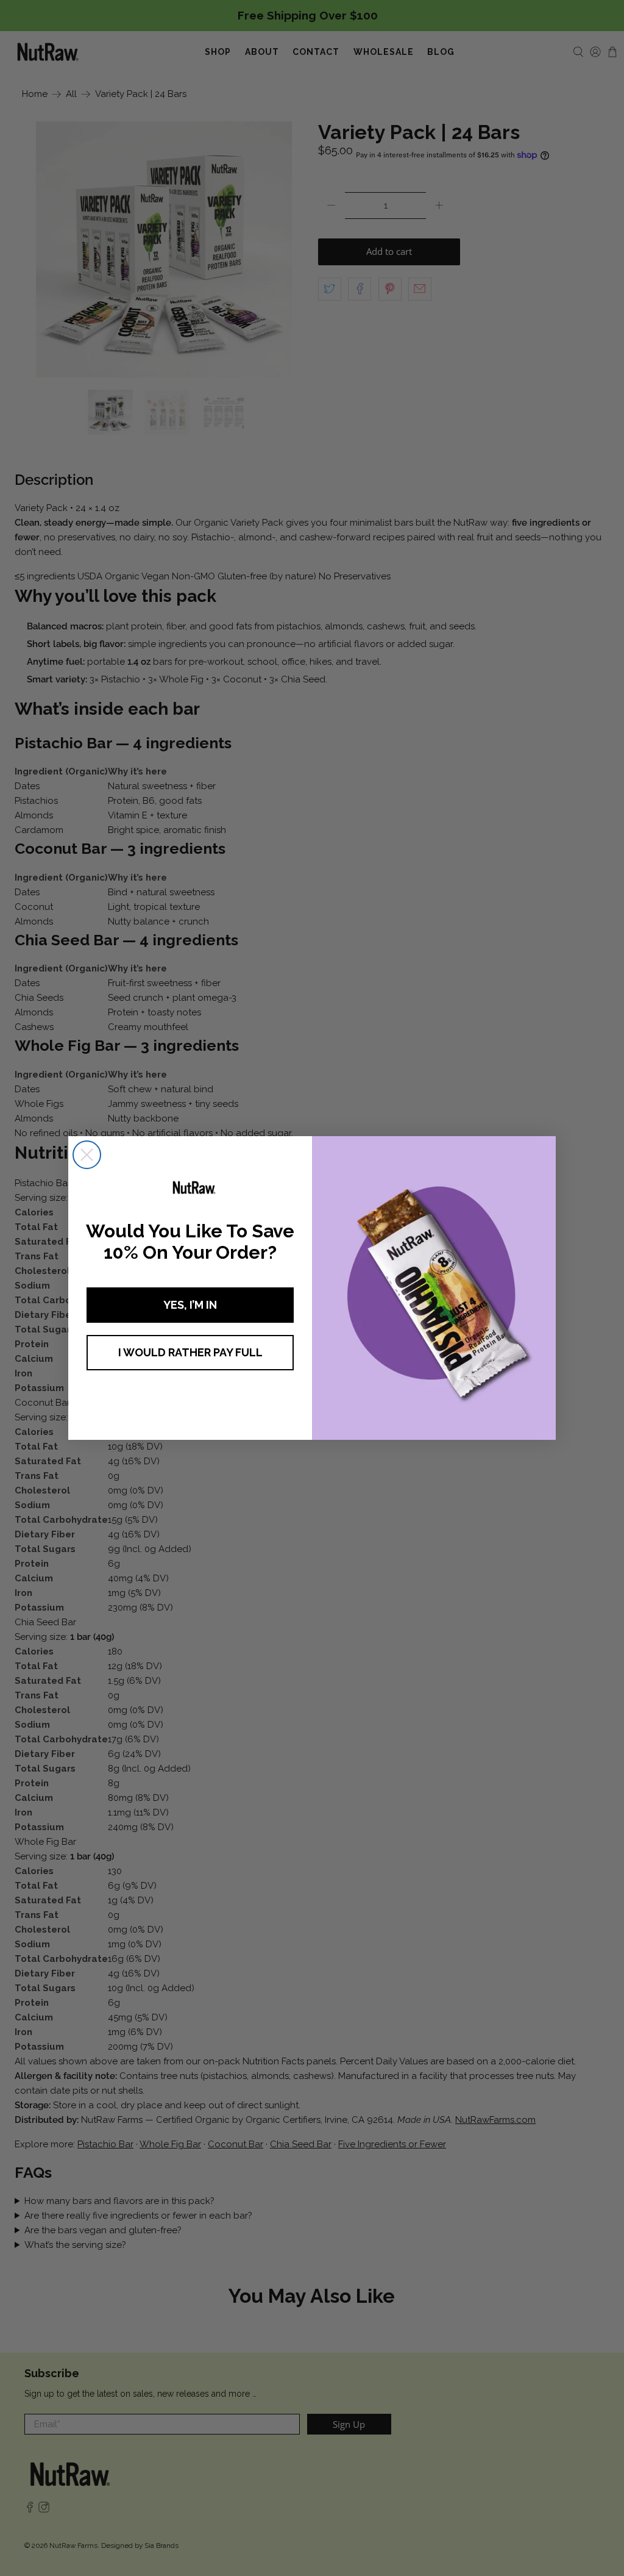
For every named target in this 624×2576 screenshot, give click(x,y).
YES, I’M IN (190, 1305)
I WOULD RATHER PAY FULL (190, 1352)
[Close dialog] (87, 1155)
